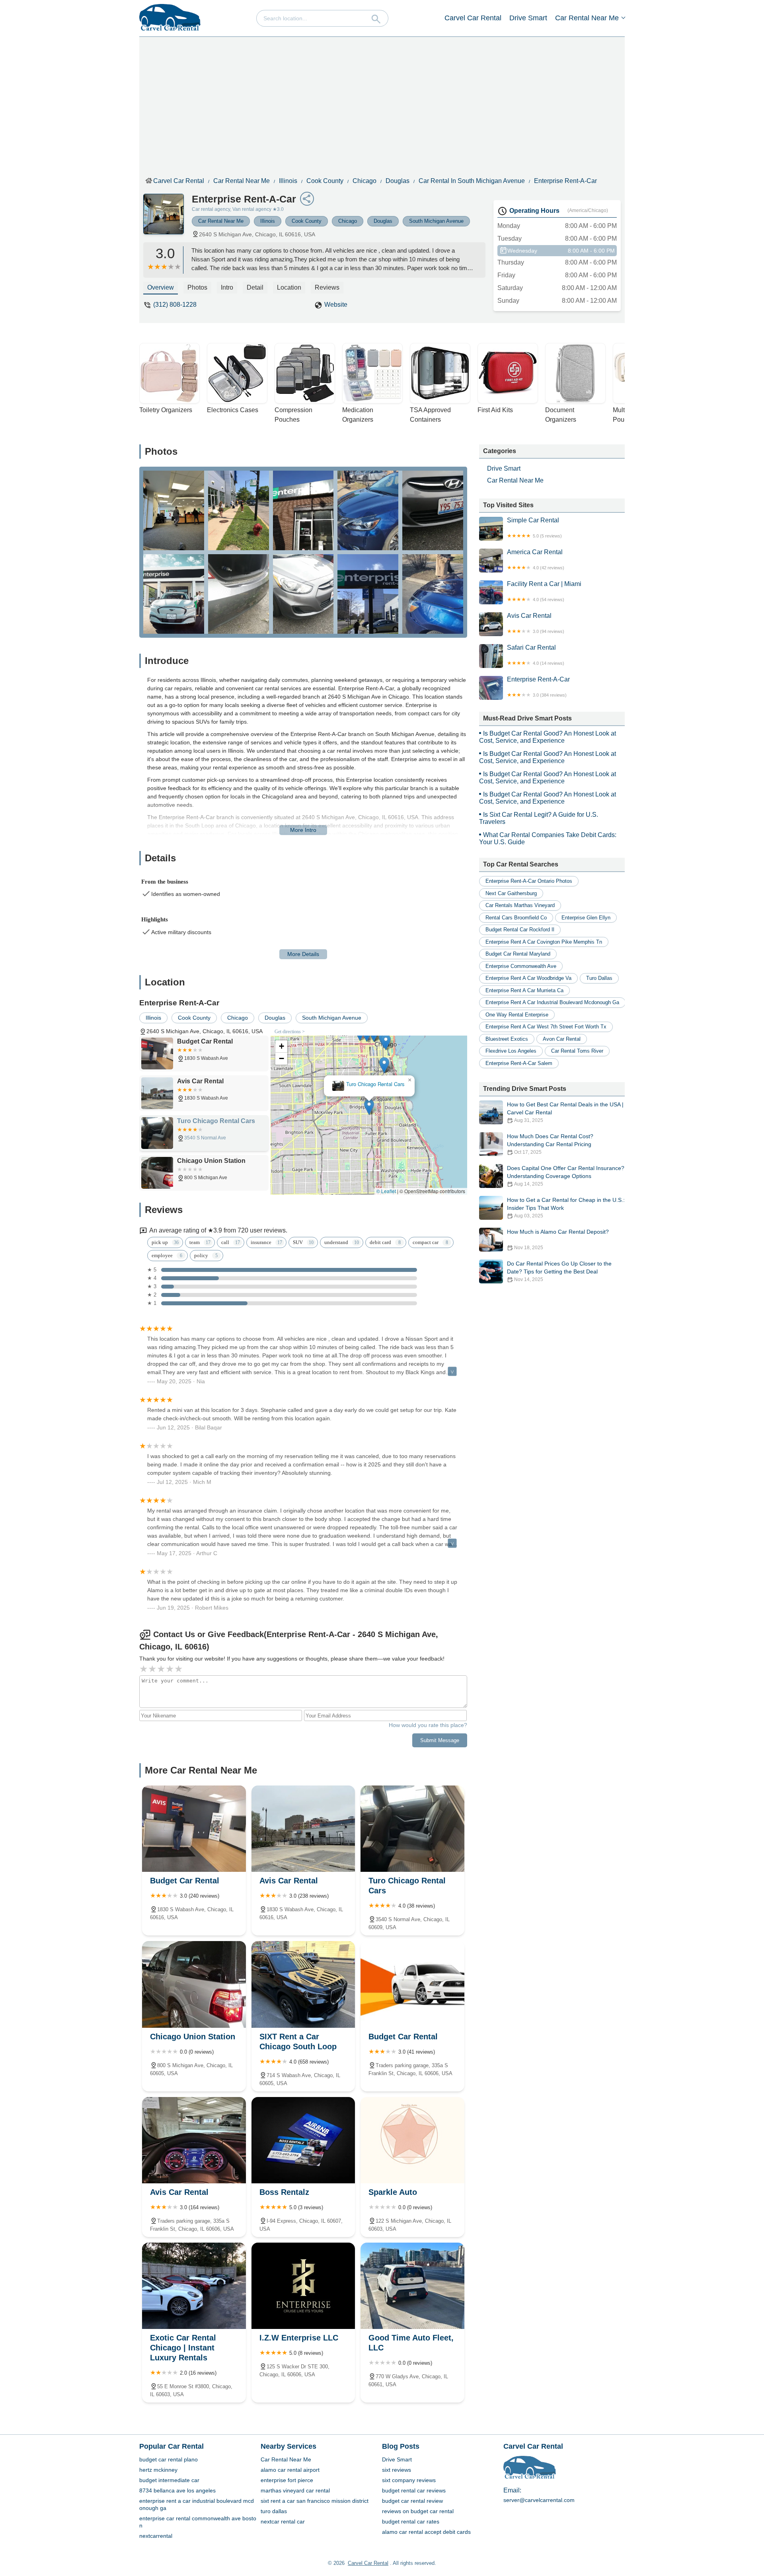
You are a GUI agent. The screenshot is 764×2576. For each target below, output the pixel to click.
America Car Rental (536, 559)
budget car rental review (412, 2501)
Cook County (325, 181)
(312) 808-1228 (175, 305)
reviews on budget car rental (418, 2511)
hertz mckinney (158, 2470)
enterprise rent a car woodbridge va (528, 978)
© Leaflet (386, 1191)
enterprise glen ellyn (586, 918)
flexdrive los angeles (511, 1051)
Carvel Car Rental (473, 18)
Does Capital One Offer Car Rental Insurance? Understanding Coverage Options (566, 1176)
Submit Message (440, 1740)
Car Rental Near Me (587, 18)
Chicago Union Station (369, 1084)
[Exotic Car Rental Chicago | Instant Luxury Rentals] (194, 2286)
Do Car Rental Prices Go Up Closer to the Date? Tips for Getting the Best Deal (559, 1271)
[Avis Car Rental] (303, 1829)
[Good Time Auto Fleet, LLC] (412, 2286)
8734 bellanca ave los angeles (177, 2490)
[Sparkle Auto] (412, 2140)
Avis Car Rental (536, 623)
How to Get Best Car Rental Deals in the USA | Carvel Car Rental (565, 1112)
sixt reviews (397, 2470)
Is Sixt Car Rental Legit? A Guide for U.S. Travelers (539, 818)
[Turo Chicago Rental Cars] (412, 1829)
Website (336, 305)
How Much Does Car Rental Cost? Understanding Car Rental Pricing (550, 1144)
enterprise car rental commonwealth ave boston (198, 2522)
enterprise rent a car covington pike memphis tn (544, 942)
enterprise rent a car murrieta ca (524, 990)
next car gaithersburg (511, 893)
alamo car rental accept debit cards (426, 2532)
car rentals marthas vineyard (520, 905)
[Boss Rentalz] (303, 2140)
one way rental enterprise (517, 1015)
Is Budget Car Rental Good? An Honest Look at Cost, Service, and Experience (548, 737)
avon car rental (562, 1039)
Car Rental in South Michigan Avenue (472, 181)
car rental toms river (577, 1051)
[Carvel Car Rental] (170, 18)
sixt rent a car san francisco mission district (315, 2501)
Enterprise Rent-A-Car (565, 181)
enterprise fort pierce (287, 2480)
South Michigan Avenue (436, 221)
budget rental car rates (411, 2521)
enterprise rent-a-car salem (519, 1063)
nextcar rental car (283, 2521)
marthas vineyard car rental (295, 2490)
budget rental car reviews (414, 2490)
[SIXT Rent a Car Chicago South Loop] (303, 1984)
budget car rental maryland (518, 954)
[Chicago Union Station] (194, 1984)
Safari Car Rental (536, 655)
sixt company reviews (409, 2480)
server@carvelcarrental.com (539, 2500)
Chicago (364, 181)
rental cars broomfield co (516, 918)
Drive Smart (528, 18)
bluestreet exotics (507, 1039)
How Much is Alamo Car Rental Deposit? (558, 1239)
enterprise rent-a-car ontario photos (529, 881)
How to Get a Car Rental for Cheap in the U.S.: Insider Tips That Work (566, 1208)
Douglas (398, 181)
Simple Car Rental (534, 528)
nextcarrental (156, 2536)
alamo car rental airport (290, 2470)
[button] (370, 1149)
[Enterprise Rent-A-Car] (168, 218)
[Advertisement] (388, 105)
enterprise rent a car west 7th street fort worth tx (546, 1027)
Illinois (288, 181)
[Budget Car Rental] (194, 1829)
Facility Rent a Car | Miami (544, 591)
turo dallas (599, 978)
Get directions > (290, 1032)
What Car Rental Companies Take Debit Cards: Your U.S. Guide (548, 838)
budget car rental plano (169, 2459)
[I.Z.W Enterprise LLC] (303, 2286)
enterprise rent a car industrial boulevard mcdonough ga (552, 1002)
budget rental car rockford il (520, 930)
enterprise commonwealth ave (521, 966)
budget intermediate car (169, 2480)
